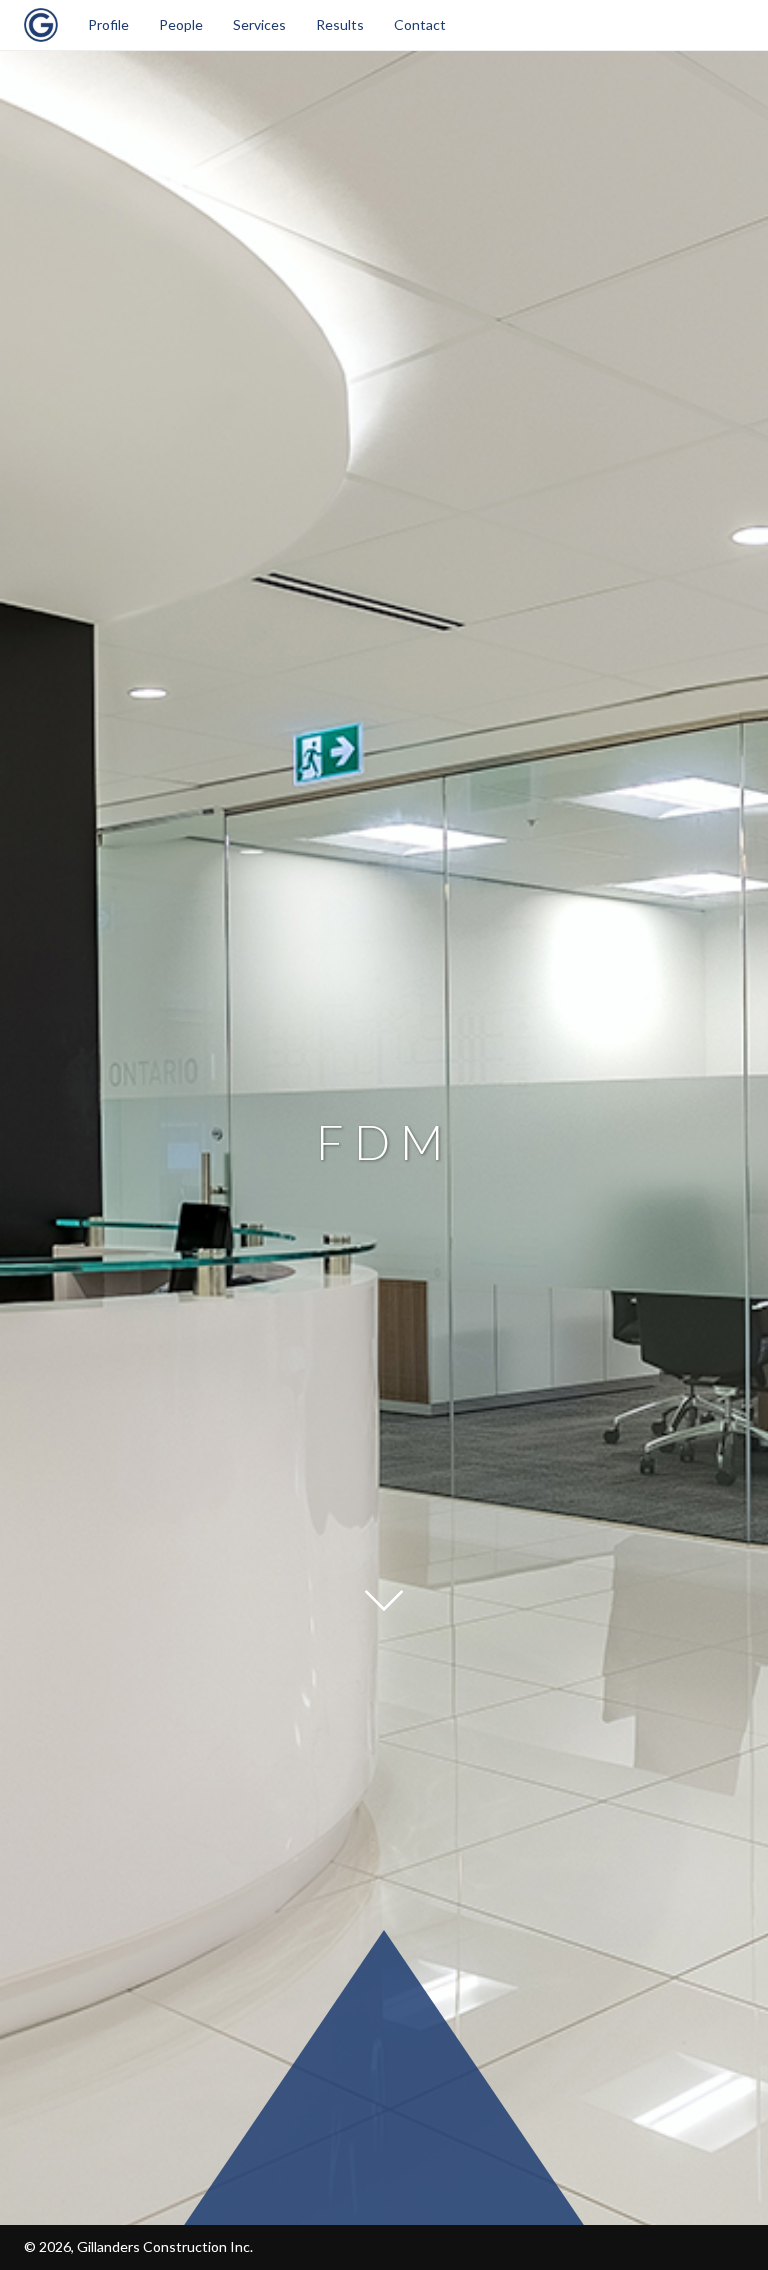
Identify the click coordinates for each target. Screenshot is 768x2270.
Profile (108, 24)
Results (340, 24)
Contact (420, 24)
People (181, 24)
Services (259, 24)
